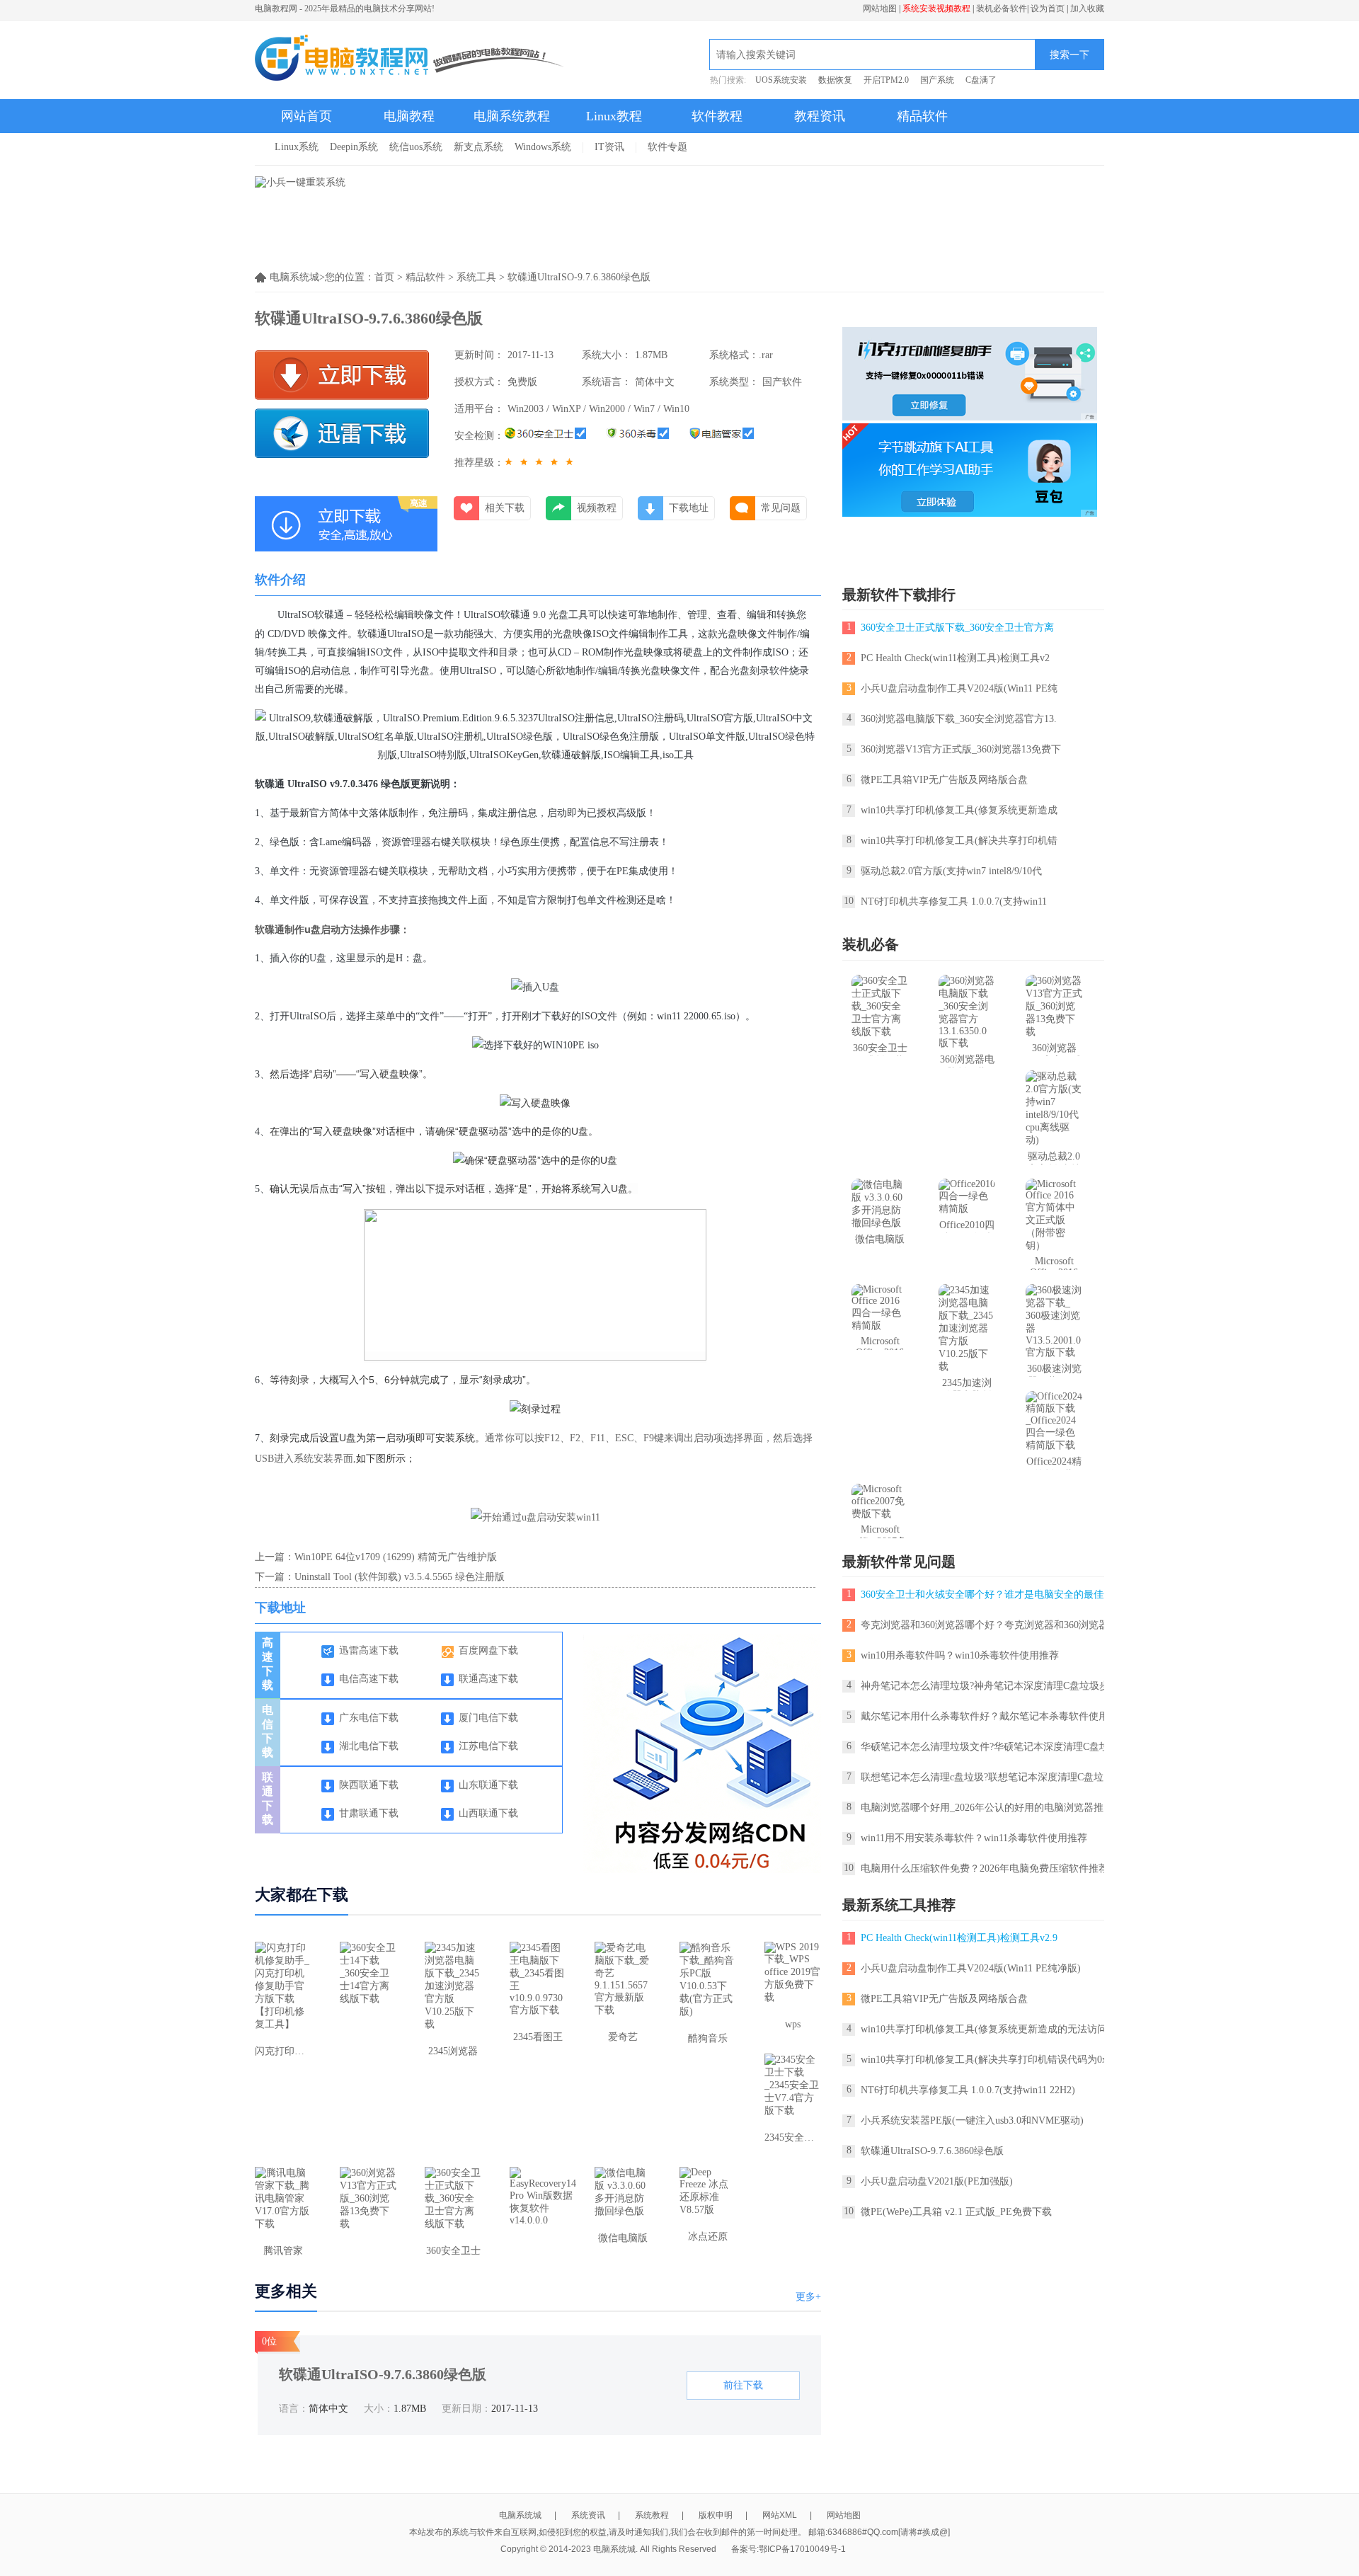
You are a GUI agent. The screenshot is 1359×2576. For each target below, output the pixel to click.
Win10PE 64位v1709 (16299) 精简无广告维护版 (396, 1557)
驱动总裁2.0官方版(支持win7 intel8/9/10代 (951, 871)
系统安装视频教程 (936, 8)
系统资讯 (588, 2515)
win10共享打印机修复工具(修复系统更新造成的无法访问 (984, 2029)
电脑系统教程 (512, 116)
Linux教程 (614, 116)
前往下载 (743, 2385)
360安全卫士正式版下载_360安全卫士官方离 (957, 628)
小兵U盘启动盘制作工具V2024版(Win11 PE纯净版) (971, 1968)
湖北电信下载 (369, 1746)
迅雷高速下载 (369, 1650)
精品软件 (922, 116)
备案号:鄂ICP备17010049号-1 (789, 2549)
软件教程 (717, 116)
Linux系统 (297, 147)
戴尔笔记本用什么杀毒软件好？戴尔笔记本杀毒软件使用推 (990, 1716)
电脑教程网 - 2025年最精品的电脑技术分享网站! (345, 8)
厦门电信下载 (488, 1718)
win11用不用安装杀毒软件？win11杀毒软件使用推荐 (974, 1838)
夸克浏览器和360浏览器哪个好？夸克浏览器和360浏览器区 (990, 1625)
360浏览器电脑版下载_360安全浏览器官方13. (959, 719)
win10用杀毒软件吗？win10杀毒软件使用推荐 (960, 1655)
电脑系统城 (520, 2515)
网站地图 (880, 8)
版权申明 (716, 2515)
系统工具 (476, 277)
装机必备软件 (1002, 8)
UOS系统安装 (781, 80)
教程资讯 (820, 116)
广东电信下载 (369, 1718)
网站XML (780, 2515)
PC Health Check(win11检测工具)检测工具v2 (955, 658)
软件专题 (667, 147)
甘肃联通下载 (369, 1813)
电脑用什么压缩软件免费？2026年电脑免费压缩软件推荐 (985, 1868)
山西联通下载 (488, 1813)
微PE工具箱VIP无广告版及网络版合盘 (944, 780)
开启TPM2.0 (886, 80)
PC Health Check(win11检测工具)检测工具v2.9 (959, 1938)
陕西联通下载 (369, 1785)
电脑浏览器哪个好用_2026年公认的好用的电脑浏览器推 (982, 1808)
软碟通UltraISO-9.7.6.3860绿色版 (932, 2151)
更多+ (808, 2297)
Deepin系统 (354, 147)
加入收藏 (1087, 8)
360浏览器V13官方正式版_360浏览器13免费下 (961, 749)
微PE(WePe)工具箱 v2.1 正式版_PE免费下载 (956, 2212)
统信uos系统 (416, 147)
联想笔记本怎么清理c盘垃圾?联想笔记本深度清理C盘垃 (982, 1777)
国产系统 (937, 80)
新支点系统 (478, 147)
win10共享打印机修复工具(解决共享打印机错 (959, 841)
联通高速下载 (488, 1679)
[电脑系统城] (410, 59)
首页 (384, 277)
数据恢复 (835, 80)
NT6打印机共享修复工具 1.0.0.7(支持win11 (954, 901)
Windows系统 (543, 147)
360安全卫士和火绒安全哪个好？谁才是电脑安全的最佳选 (987, 1595)
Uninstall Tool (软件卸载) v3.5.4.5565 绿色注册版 (400, 1577)
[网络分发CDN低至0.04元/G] (711, 1870)
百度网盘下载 (488, 1650)
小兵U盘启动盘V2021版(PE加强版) (937, 2181)
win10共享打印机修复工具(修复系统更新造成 (959, 810)
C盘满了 (981, 80)
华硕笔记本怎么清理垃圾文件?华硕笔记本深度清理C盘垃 (985, 1747)
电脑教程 (409, 116)
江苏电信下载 (488, 1746)
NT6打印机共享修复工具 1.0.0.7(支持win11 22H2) (968, 2090)
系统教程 (652, 2515)
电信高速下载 (369, 1679)
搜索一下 (1070, 55)
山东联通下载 (488, 1785)
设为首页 (1048, 8)
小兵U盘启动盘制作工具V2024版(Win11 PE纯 (959, 688)
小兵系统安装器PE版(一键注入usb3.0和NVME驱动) (972, 2120)
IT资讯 (609, 147)
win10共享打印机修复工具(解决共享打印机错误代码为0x (984, 2060)
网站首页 (306, 116)
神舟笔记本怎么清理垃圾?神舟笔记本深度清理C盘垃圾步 (985, 1686)
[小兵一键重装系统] (300, 182)
